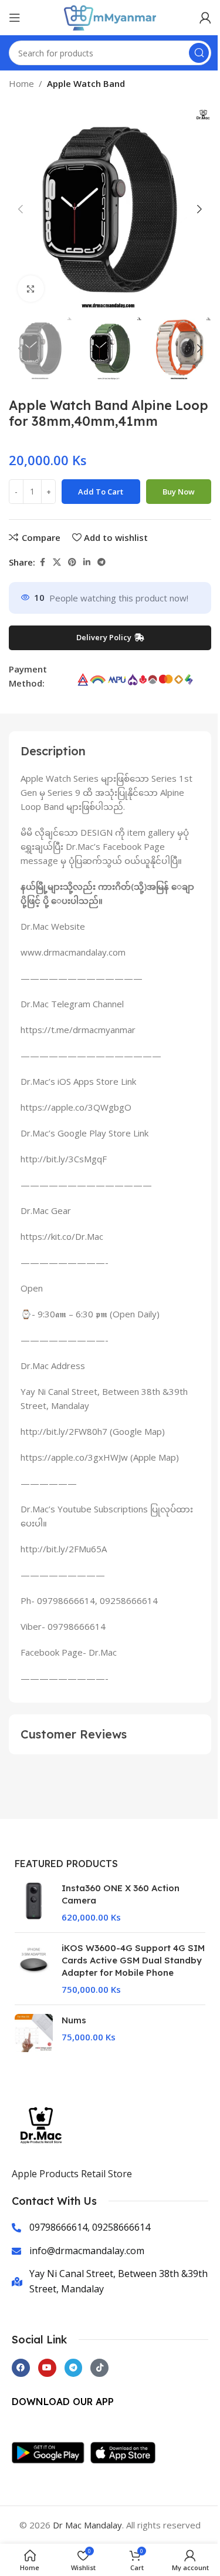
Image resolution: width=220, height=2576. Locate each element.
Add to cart (101, 492)
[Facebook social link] (42, 562)
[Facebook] (21, 2368)
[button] (21, 209)
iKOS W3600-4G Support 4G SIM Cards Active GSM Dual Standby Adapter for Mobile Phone (133, 1960)
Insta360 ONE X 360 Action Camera (121, 1894)
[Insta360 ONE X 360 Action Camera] (34, 1903)
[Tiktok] (99, 2368)
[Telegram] (74, 2368)
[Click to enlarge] (31, 289)
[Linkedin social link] (87, 562)
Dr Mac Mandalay (87, 2525)
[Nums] (34, 2033)
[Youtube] (47, 2368)
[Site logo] (110, 16)
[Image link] (51, 2451)
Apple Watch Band (86, 83)
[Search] (199, 53)
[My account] (205, 18)
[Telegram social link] (101, 562)
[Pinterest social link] (72, 562)
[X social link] (57, 562)
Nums (74, 2020)
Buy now (179, 492)
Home (21, 83)
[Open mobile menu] (15, 18)
